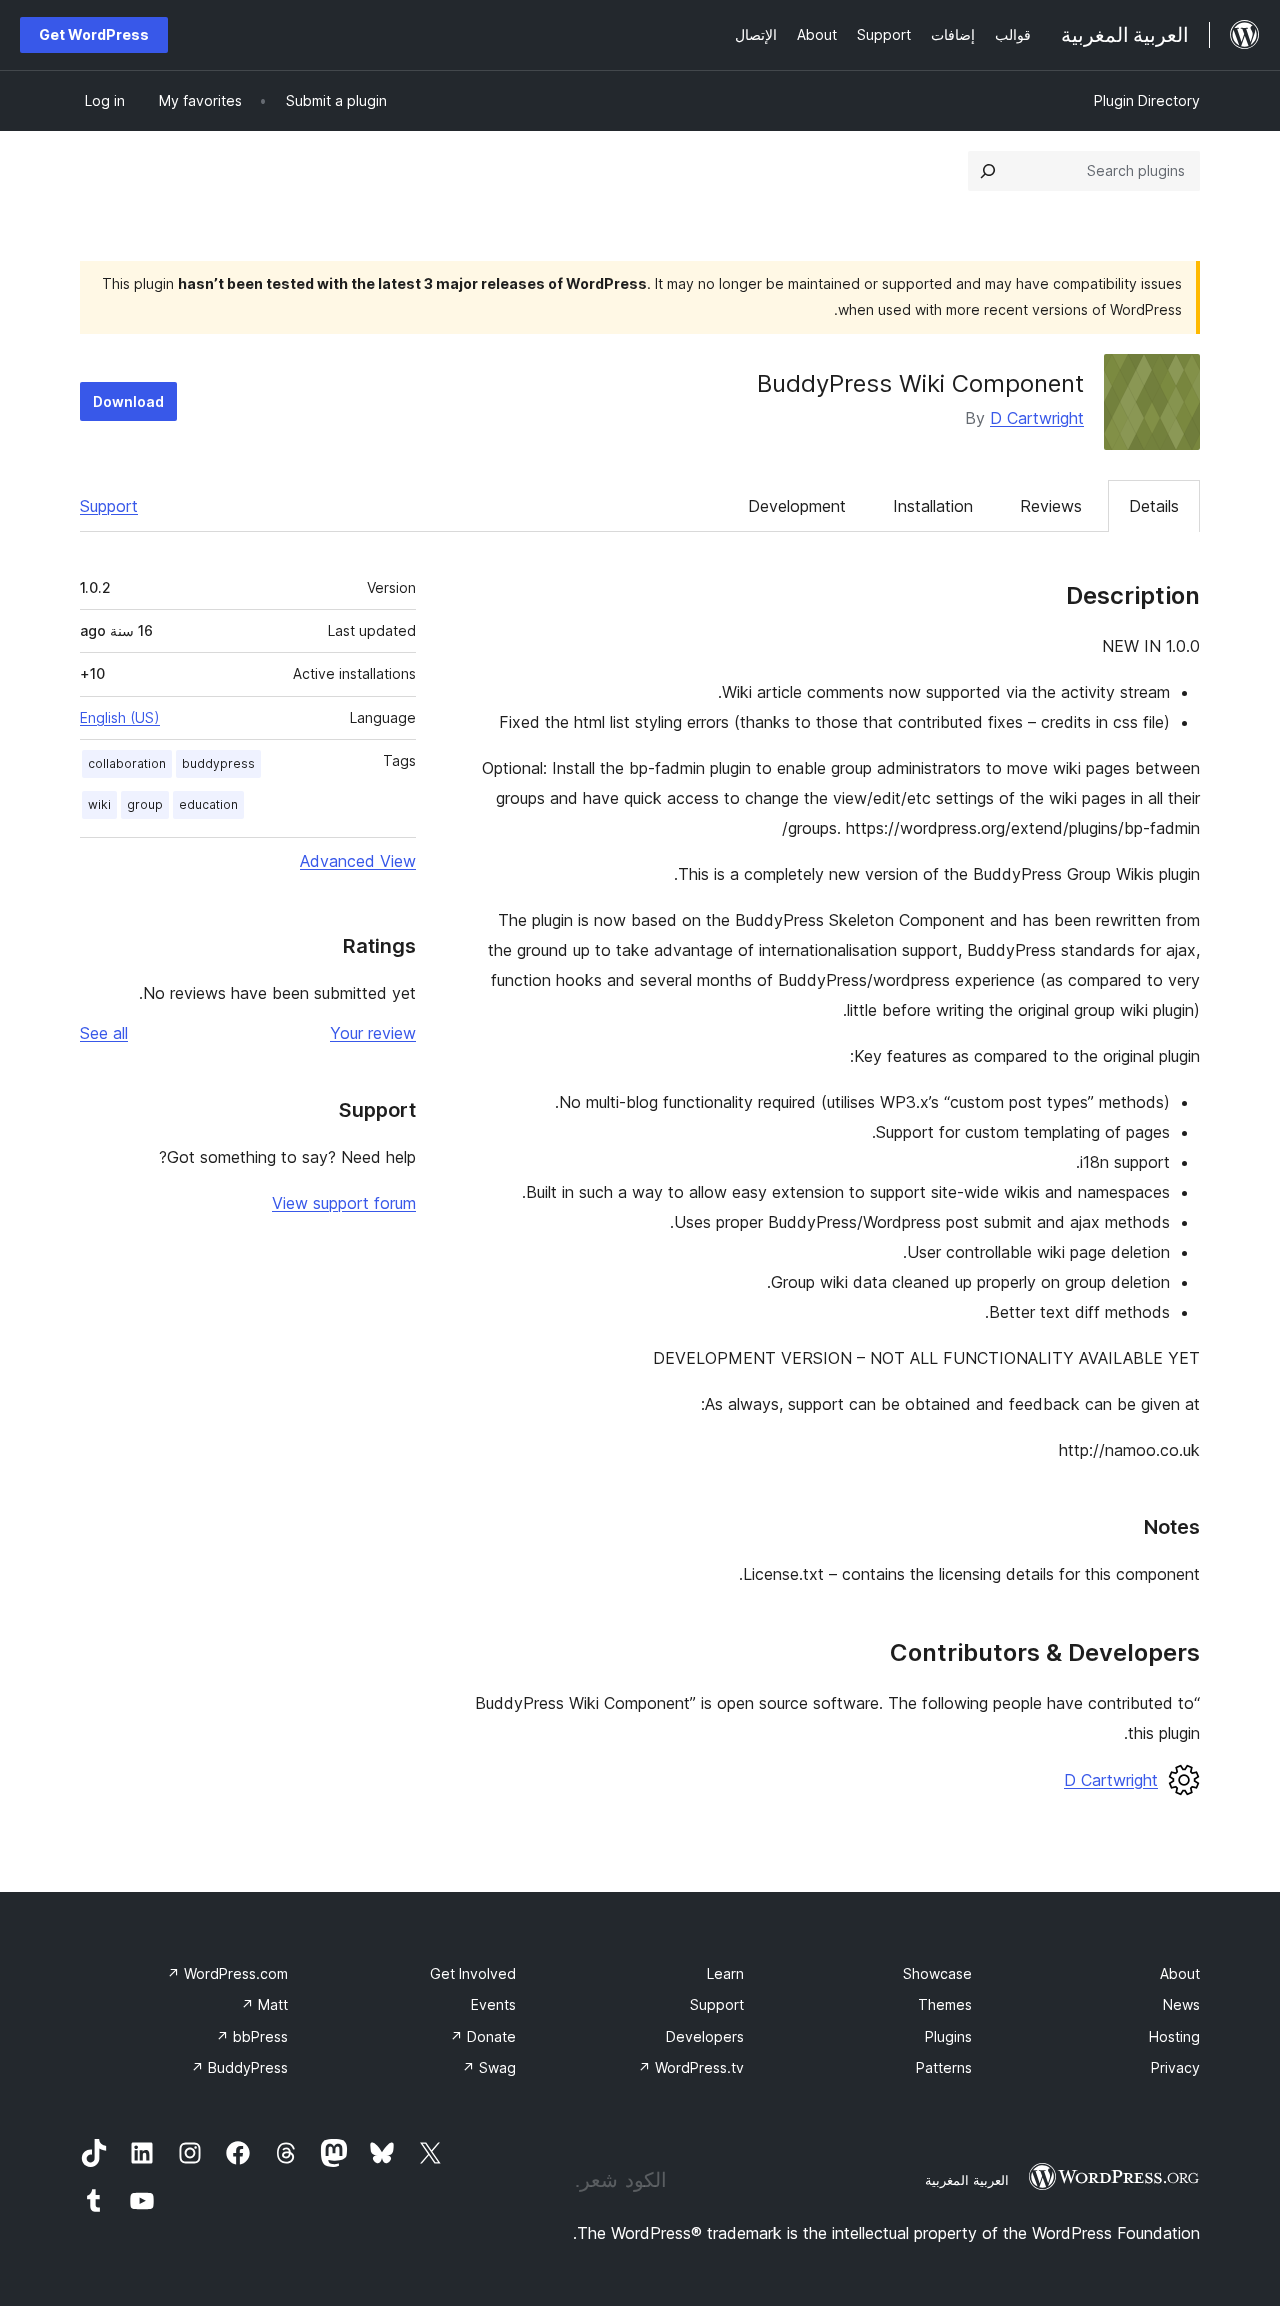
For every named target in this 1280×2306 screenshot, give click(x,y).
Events (493, 2004)
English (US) (120, 717)
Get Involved (473, 1973)
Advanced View (358, 861)
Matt (264, 2004)
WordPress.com (227, 1973)
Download (128, 401)
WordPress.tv (691, 2067)
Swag (489, 2067)
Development (797, 506)
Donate (483, 2036)
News (1181, 2004)
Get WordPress (94, 34)
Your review (373, 1033)
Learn (725, 1973)
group (145, 804)
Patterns (944, 2067)
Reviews (1051, 506)
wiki (99, 804)
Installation (933, 506)
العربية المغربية (967, 2180)
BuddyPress (239, 2067)
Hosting (1174, 2036)
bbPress (252, 2036)
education (208, 804)
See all (104, 1033)
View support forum (344, 1203)
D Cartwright (1037, 418)
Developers (705, 2036)
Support (109, 506)
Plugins (948, 2036)
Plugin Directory (1147, 100)
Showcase (937, 1973)
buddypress (218, 763)
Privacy (1175, 2067)
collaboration (127, 763)
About (1180, 1973)
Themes (945, 2004)
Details (1154, 506)
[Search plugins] (988, 171)
